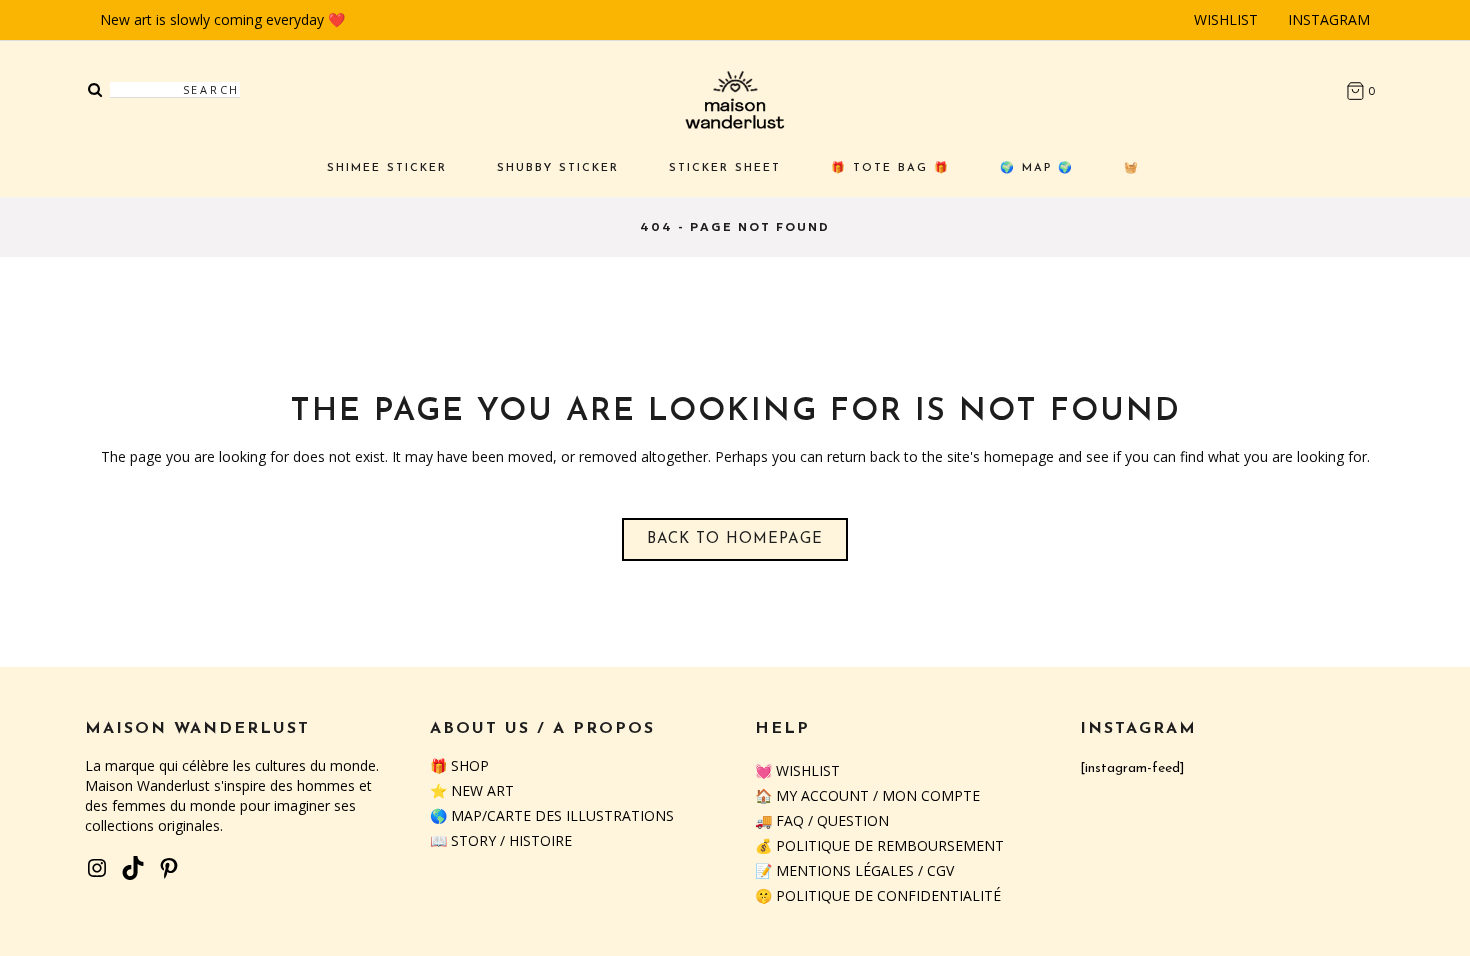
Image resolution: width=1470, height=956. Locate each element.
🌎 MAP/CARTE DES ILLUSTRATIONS (552, 815)
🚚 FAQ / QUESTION (822, 820)
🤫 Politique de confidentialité (878, 895)
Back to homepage (735, 539)
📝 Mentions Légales (834, 870)
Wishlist (1226, 19)
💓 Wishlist (797, 770)
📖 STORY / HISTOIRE (501, 840)
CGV (940, 870)
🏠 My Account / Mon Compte (867, 795)
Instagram (1329, 19)
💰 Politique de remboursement (879, 845)
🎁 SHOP (459, 765)
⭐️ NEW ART (472, 790)
